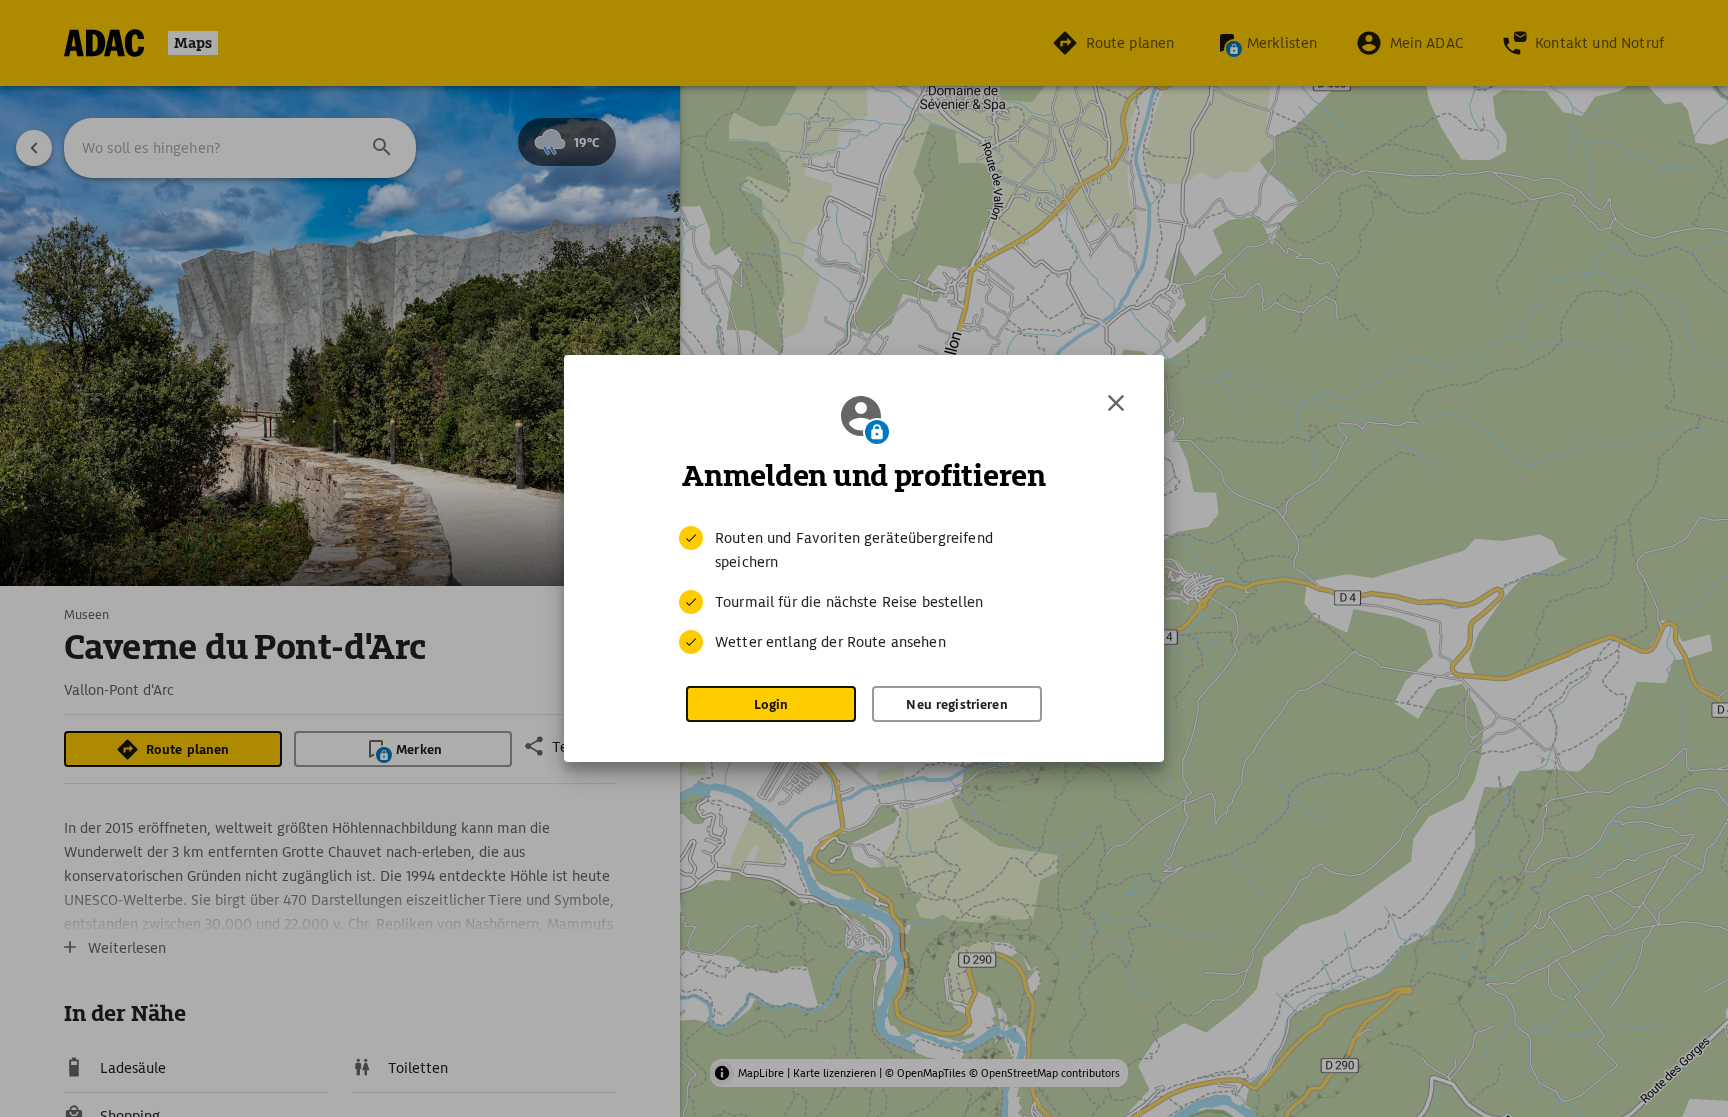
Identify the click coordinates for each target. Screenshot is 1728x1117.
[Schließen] (1116, 403)
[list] (864, 590)
